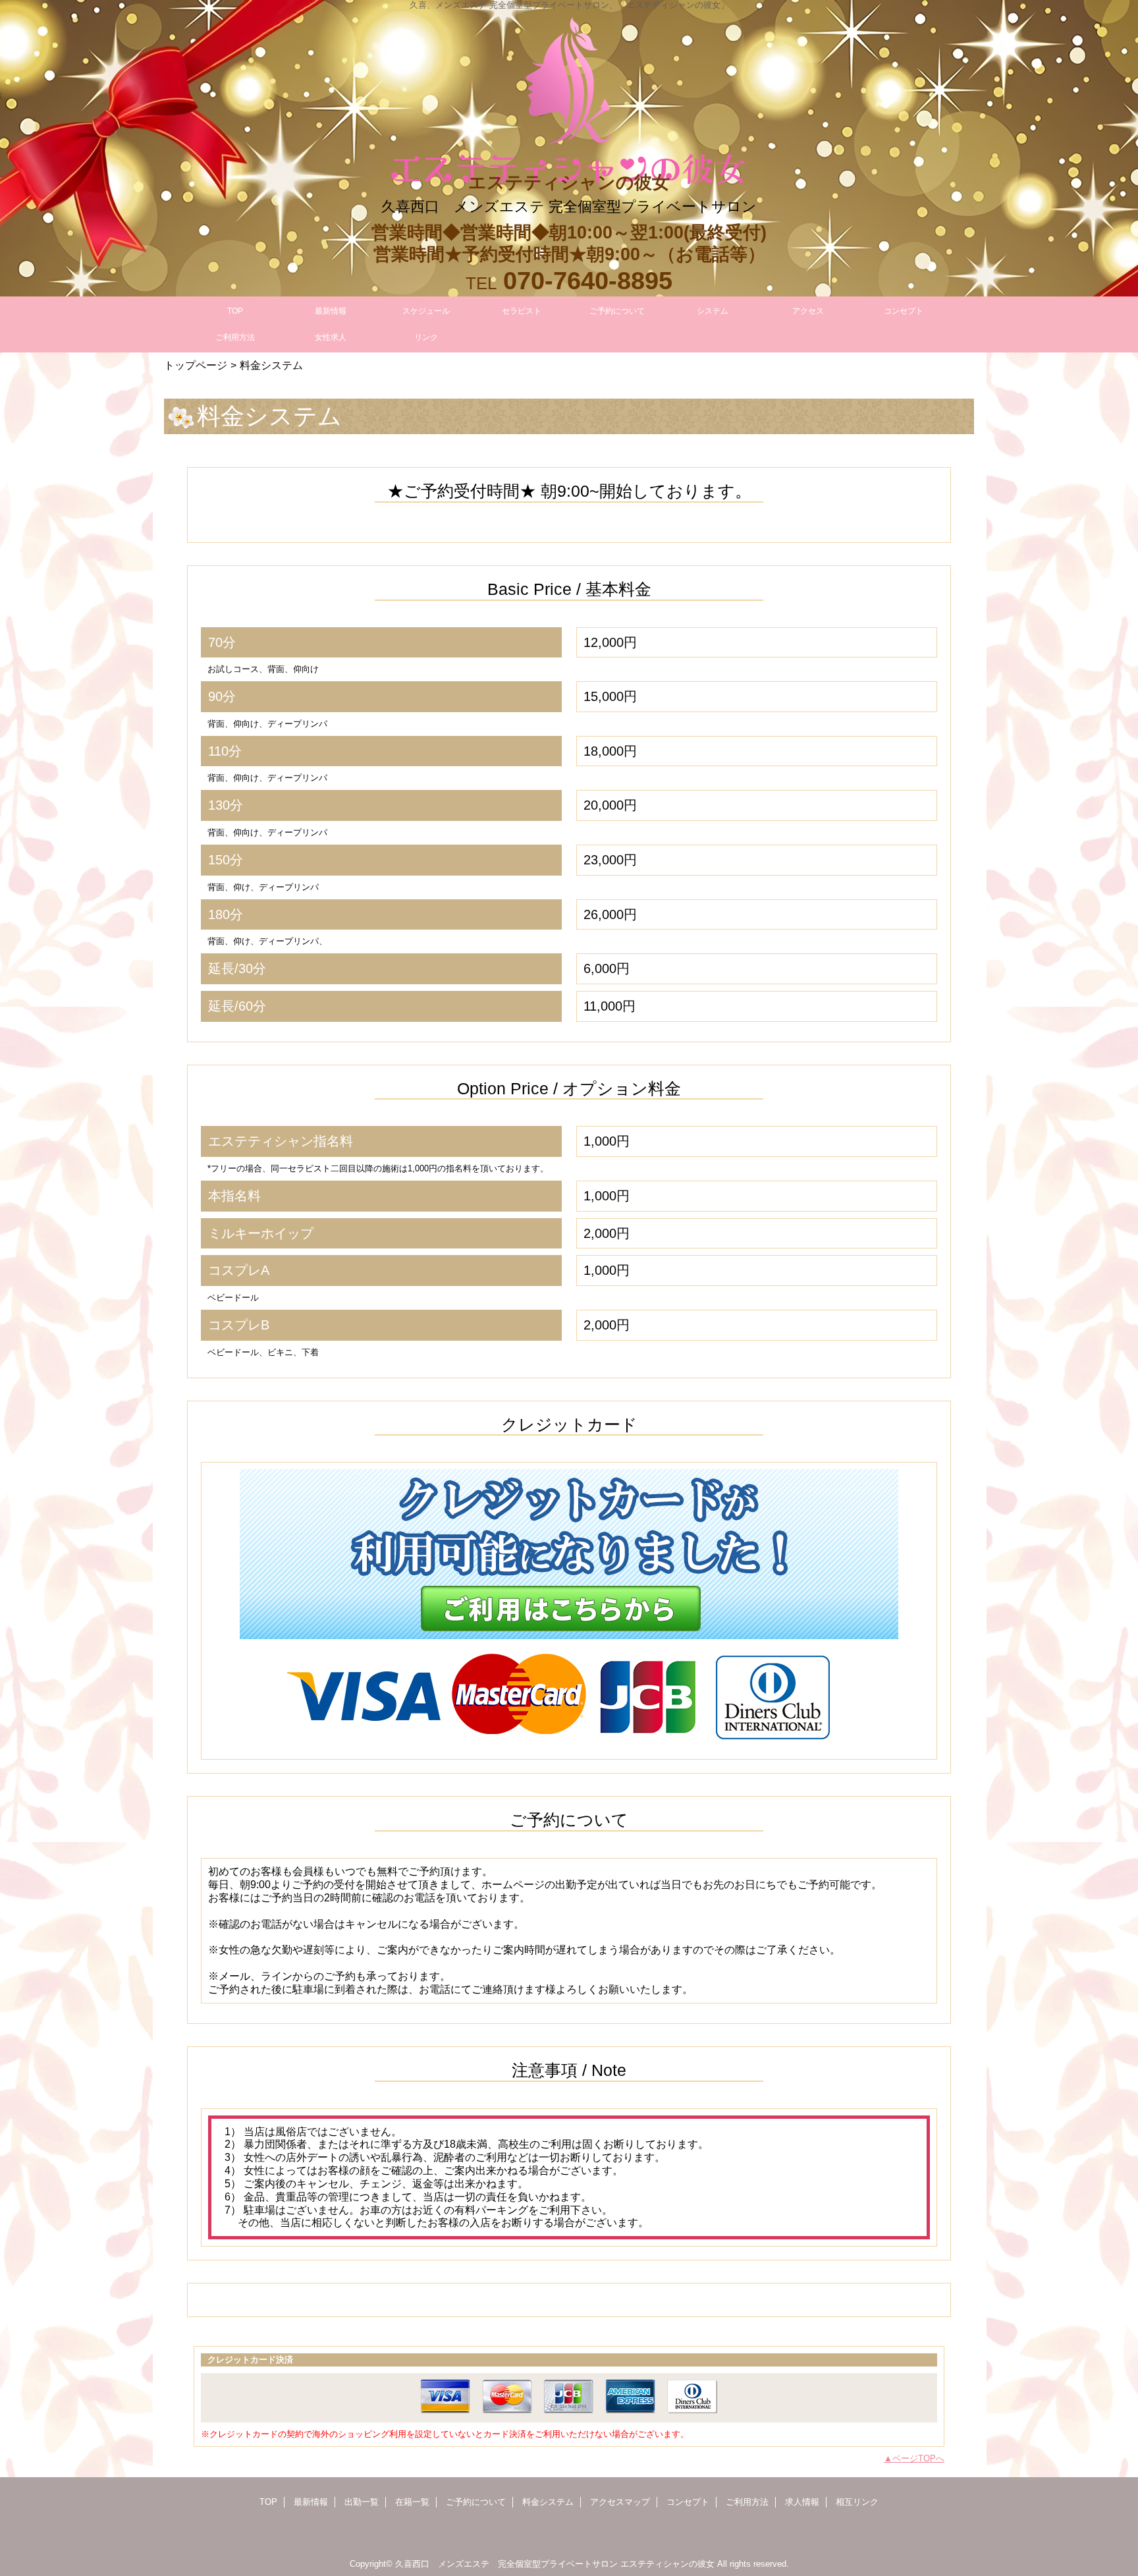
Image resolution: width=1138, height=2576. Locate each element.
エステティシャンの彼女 (667, 2564)
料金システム (548, 2502)
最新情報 (311, 2502)
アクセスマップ (620, 2502)
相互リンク (857, 2502)
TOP (235, 311)
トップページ (196, 365)
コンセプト (688, 2502)
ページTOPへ (918, 2458)
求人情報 (802, 2502)
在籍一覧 (412, 2502)
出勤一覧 (362, 2502)
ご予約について (476, 2502)
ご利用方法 (747, 2502)
